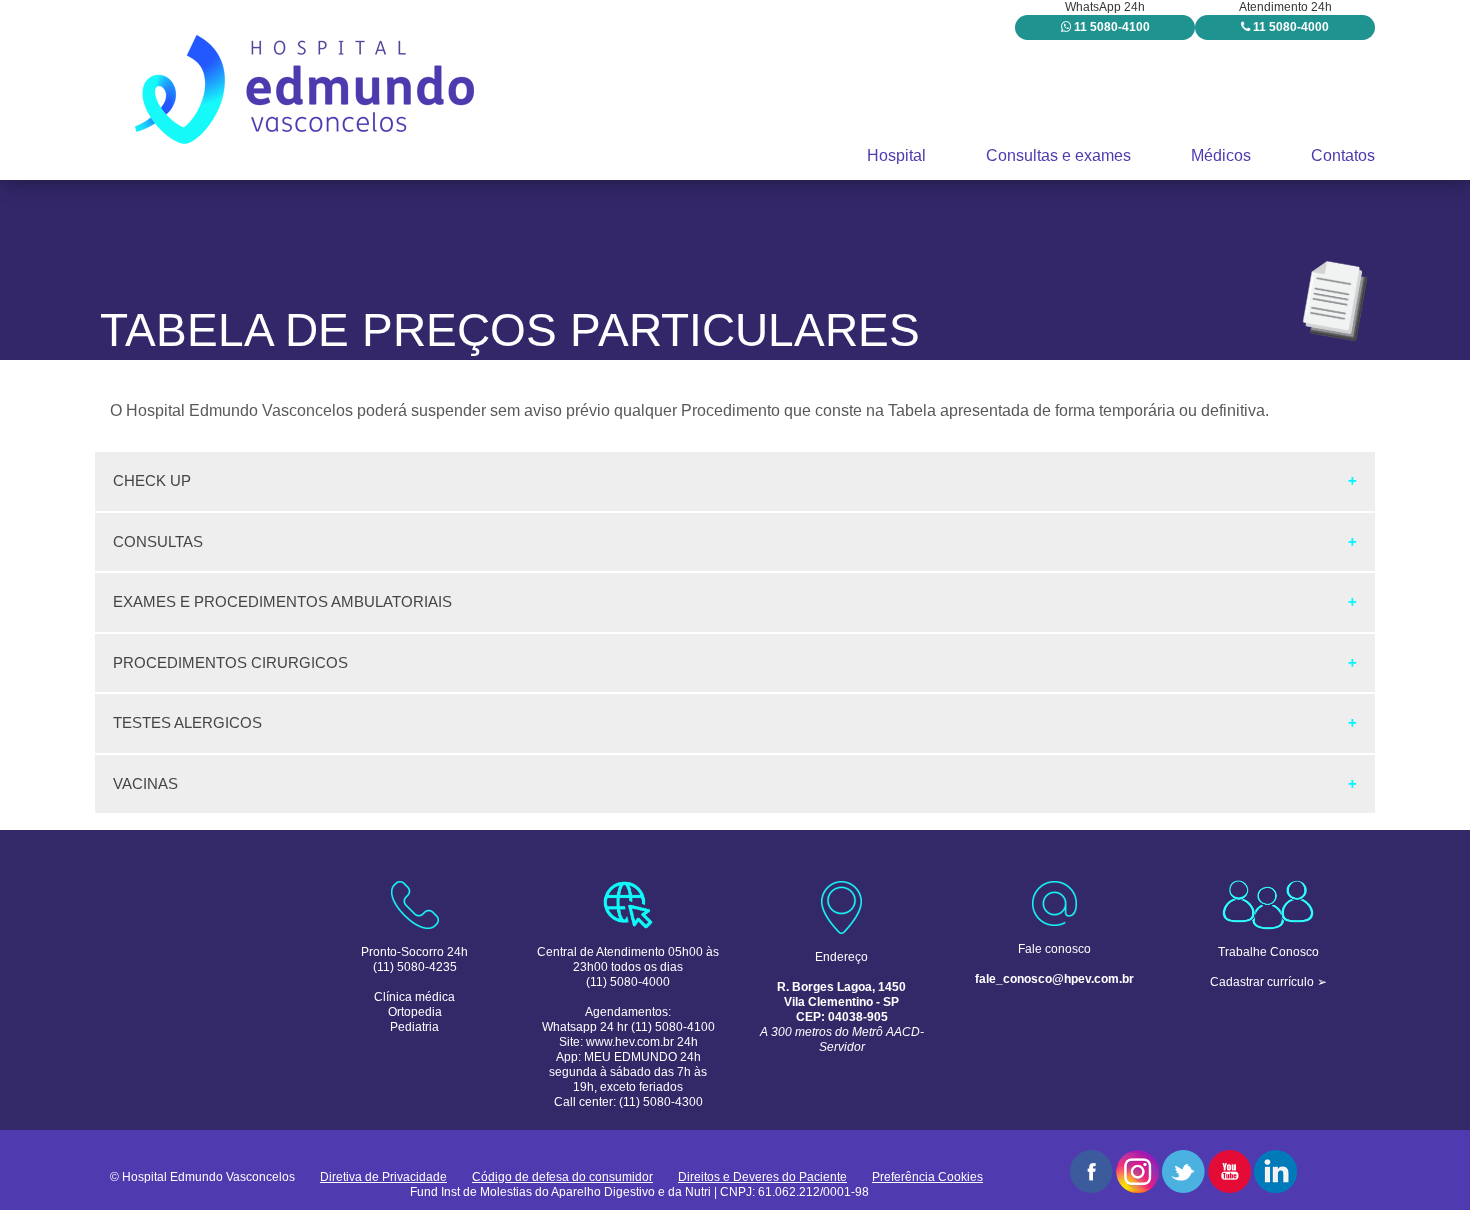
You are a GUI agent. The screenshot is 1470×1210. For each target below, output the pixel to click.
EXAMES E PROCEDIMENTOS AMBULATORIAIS (282, 601)
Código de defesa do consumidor (562, 1177)
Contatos (1343, 155)
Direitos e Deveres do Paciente (762, 1177)
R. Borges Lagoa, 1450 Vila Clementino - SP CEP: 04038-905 (841, 1002)
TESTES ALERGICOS (187, 722)
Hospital (896, 155)
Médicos (1221, 155)
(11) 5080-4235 (415, 967)
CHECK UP (152, 480)
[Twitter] (1183, 1171)
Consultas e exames (1058, 155)
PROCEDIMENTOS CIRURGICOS (230, 662)
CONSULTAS (158, 541)
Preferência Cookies (927, 1177)
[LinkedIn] (1275, 1171)
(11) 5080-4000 (628, 982)
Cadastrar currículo (1262, 982)
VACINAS (145, 783)
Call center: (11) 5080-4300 (628, 1102)
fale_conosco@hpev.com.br (1054, 979)
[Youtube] (1229, 1171)
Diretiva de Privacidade (383, 1177)
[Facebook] (1091, 1171)
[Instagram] (1137, 1171)
